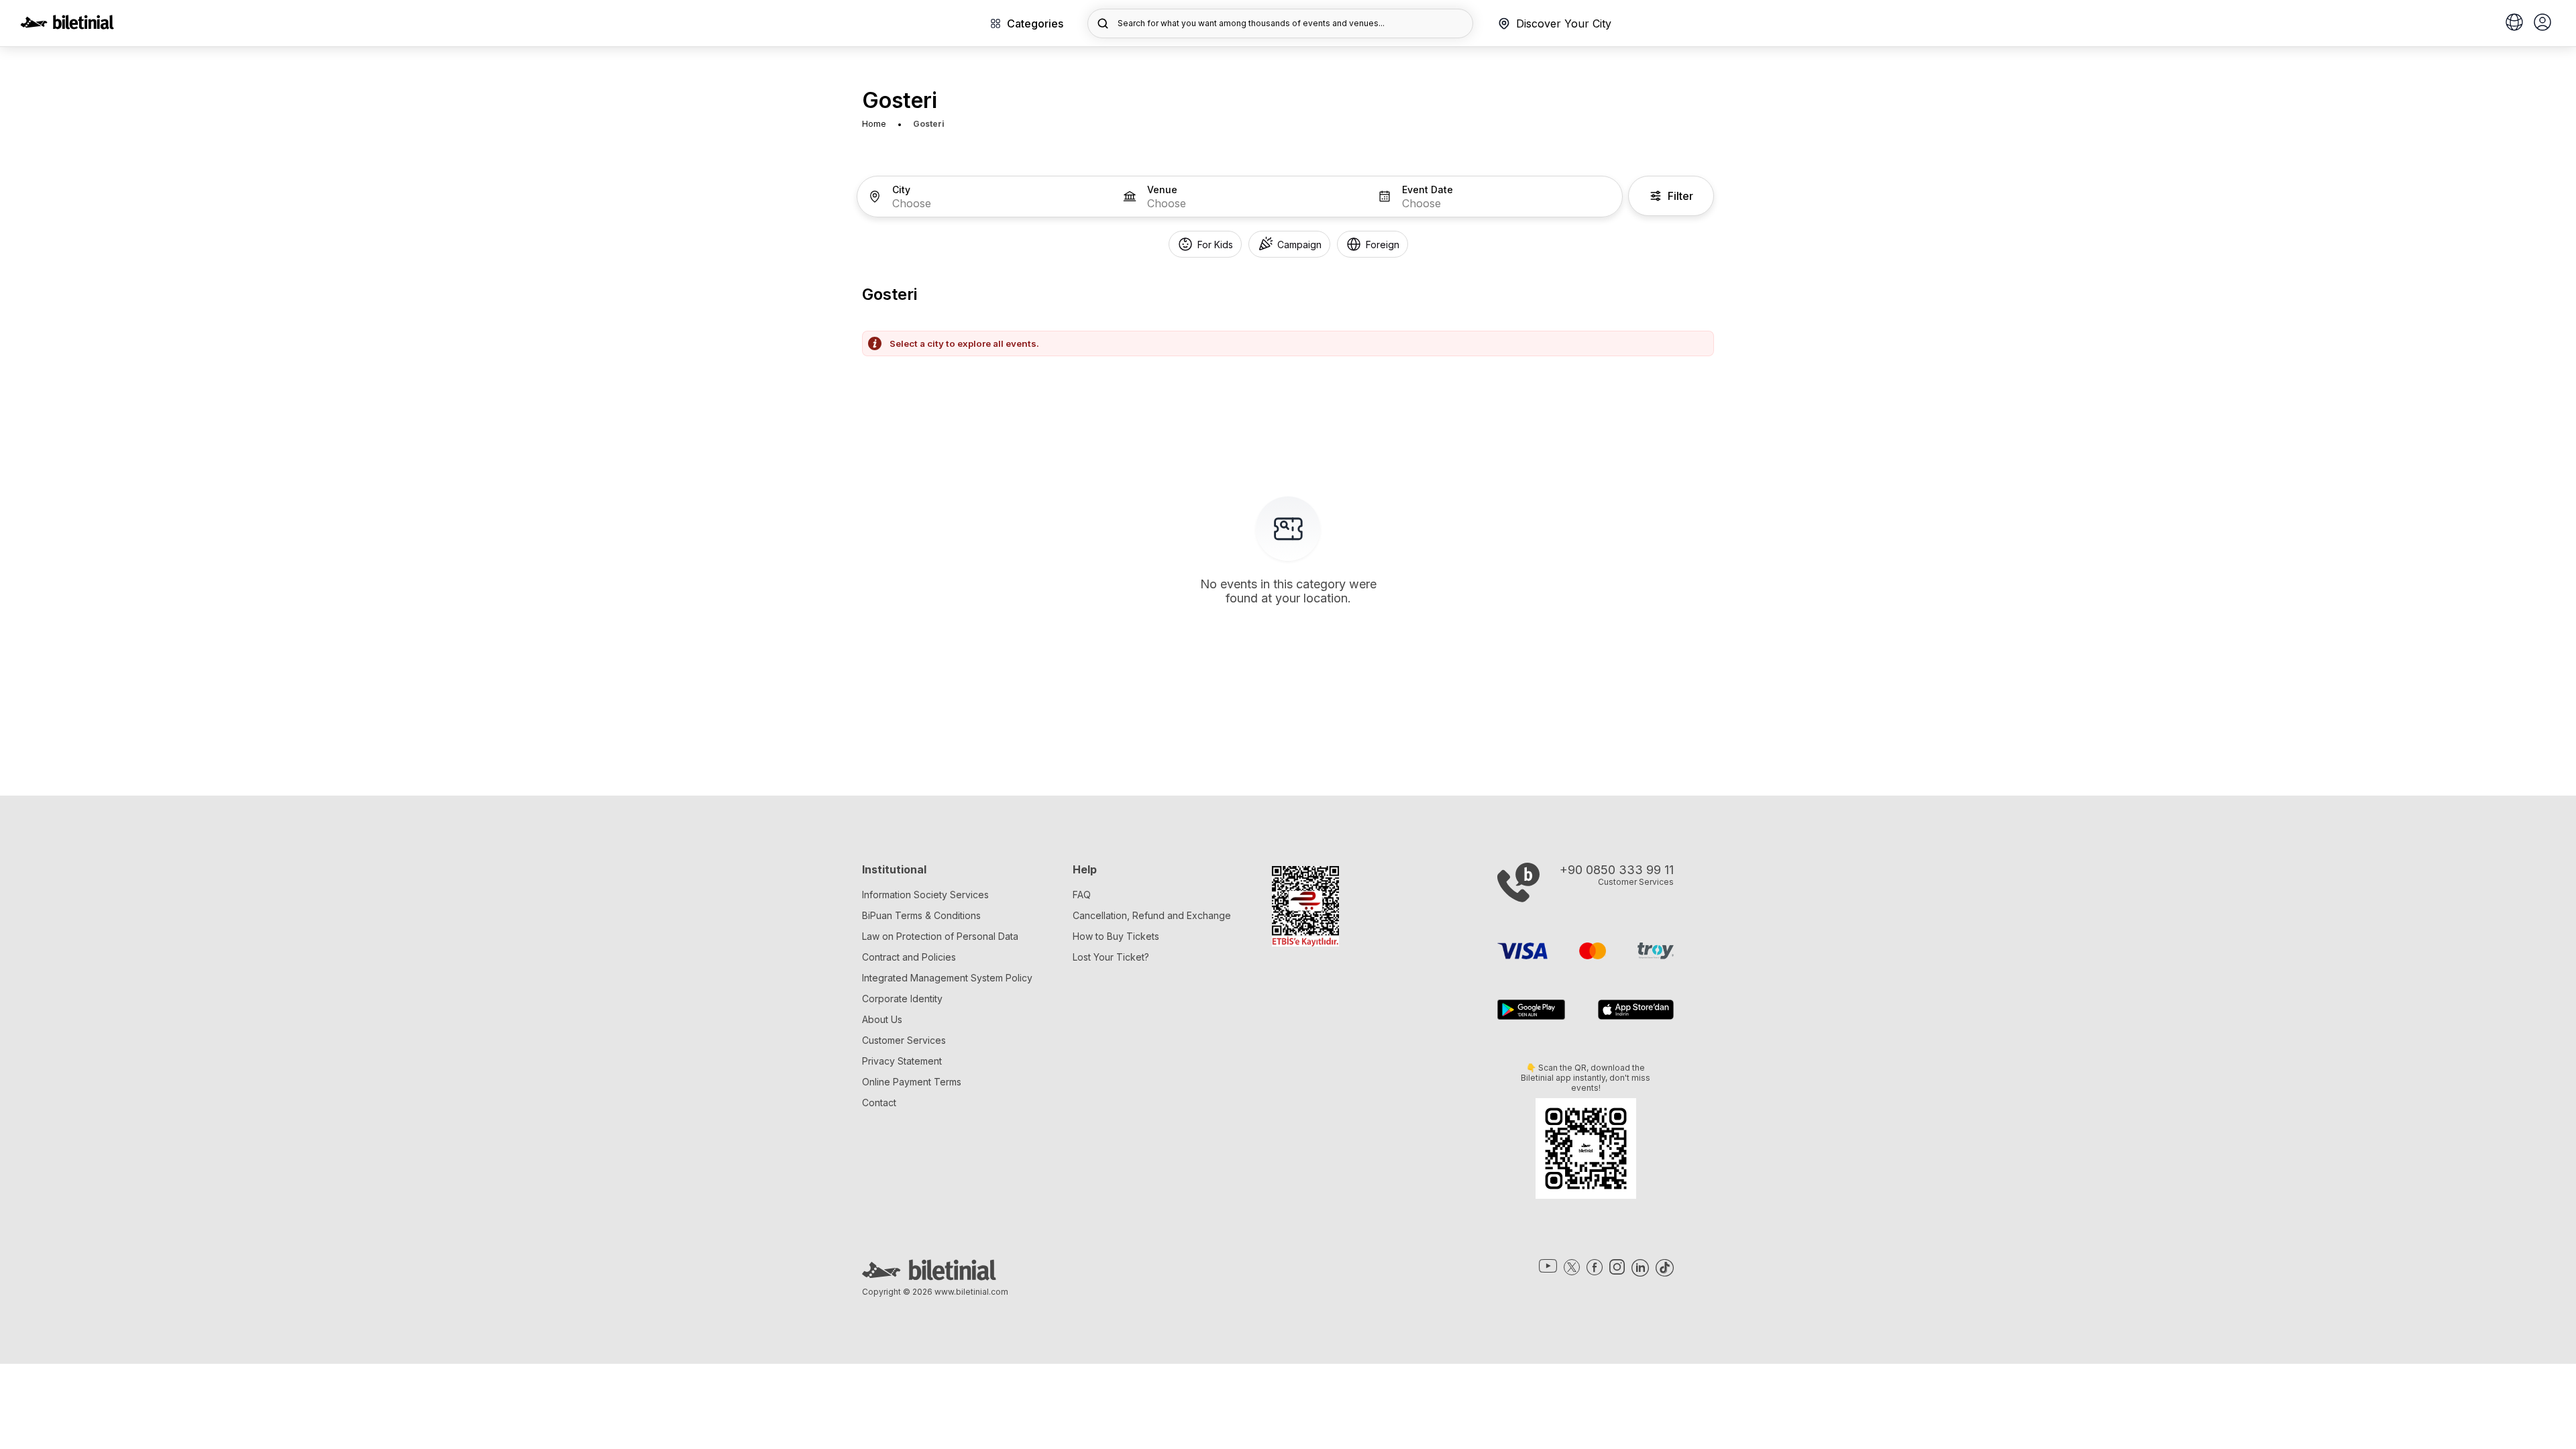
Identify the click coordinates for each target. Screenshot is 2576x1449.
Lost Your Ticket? (1111, 957)
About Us (882, 1019)
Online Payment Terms (912, 1082)
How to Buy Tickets (1116, 936)
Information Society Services (925, 895)
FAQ (1082, 895)
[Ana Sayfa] (67, 25)
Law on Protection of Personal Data (940, 936)
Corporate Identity (902, 999)
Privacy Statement (902, 1061)
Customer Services (904, 1040)
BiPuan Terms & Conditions (921, 915)
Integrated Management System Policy (947, 978)
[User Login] (2542, 23)
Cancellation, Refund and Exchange (1152, 915)
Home (874, 124)
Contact (879, 1103)
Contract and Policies (909, 957)
